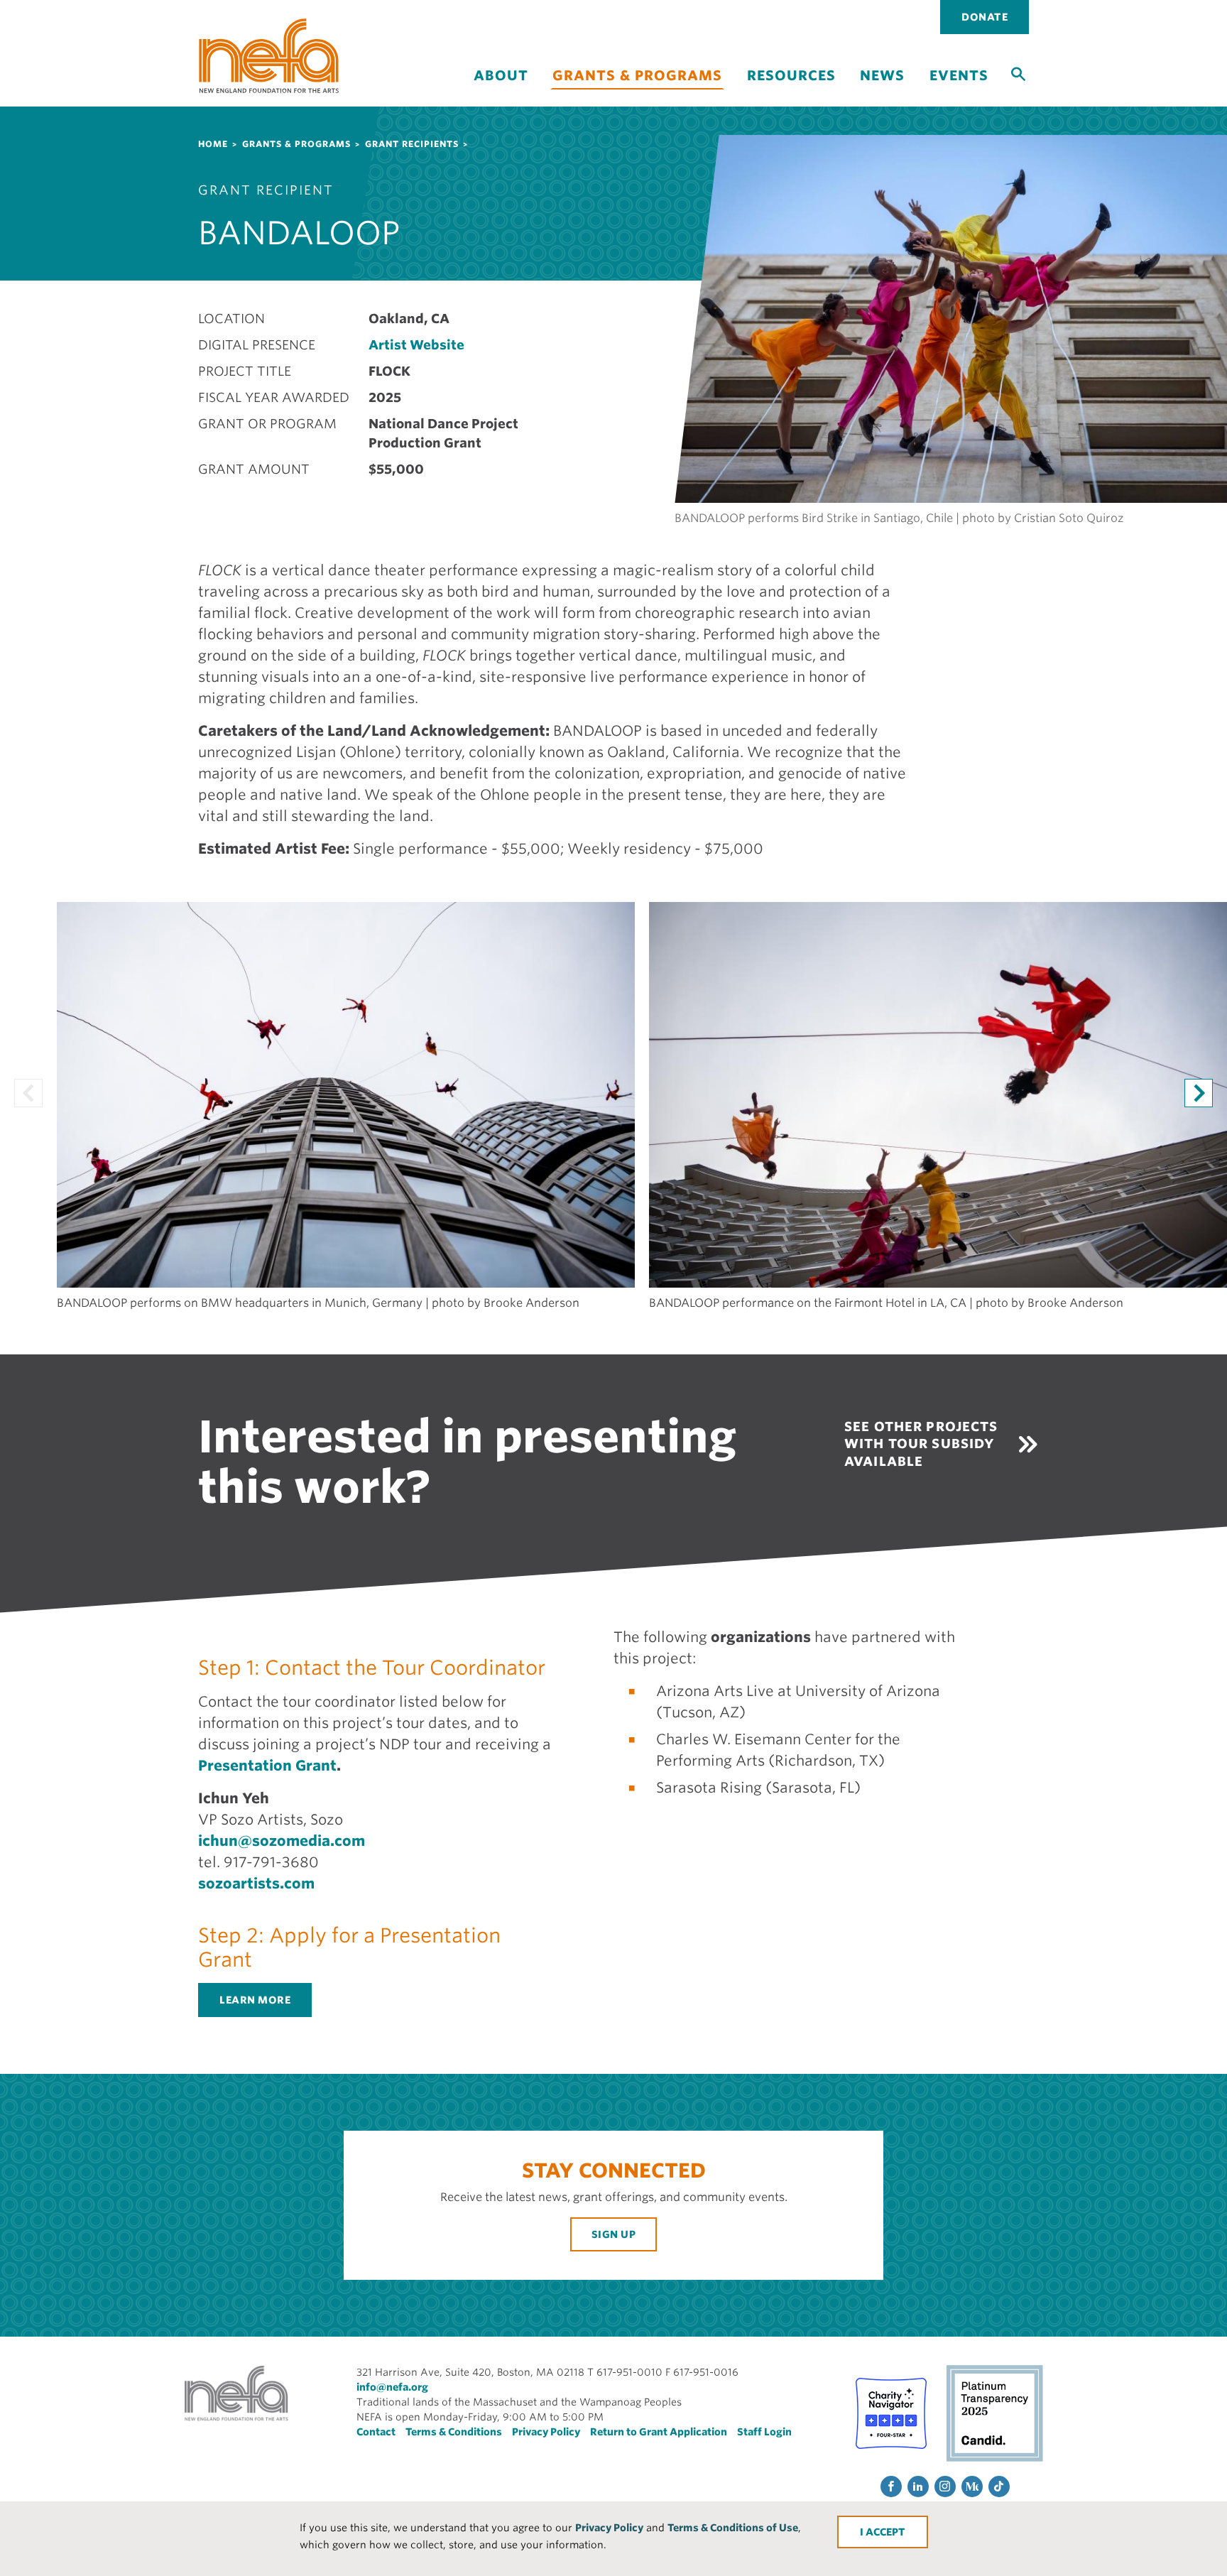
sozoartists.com (258, 1884)
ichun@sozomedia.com (282, 1841)
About (501, 76)
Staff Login (764, 2432)
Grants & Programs (637, 76)
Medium (972, 2487)
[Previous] (28, 1093)
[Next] (1199, 1093)
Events (959, 76)
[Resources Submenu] (791, 88)
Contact (376, 2432)
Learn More (255, 2000)
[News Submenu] (883, 88)
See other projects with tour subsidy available (921, 1444)
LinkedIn (918, 2487)
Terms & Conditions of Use (733, 2528)
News (882, 76)
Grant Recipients (412, 144)
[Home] (269, 56)
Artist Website (416, 345)
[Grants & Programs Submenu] (638, 98)
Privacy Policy (609, 2528)
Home (213, 144)
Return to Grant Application (659, 2432)
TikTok (999, 2487)
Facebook (891, 2487)
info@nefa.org (392, 2387)
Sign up (614, 2234)
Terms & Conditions (454, 2432)
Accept (885, 2532)
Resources (791, 76)
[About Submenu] (501, 88)
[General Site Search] (1018, 73)
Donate (985, 17)
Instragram (945, 2487)
